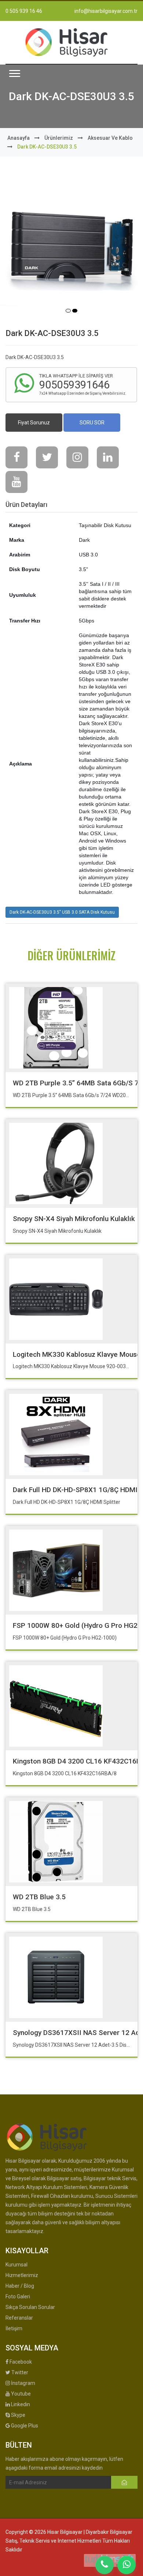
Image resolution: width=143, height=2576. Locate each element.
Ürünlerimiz (59, 138)
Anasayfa (19, 138)
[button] (15, 74)
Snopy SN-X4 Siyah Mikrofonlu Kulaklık (74, 1219)
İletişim (14, 2328)
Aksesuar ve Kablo (110, 138)
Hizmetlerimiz (22, 2275)
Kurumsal (16, 2265)
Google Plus (24, 2426)
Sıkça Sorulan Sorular (30, 2307)
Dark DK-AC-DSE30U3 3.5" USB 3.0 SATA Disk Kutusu (62, 912)
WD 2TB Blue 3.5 (39, 1897)
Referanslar (19, 2318)
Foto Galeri (18, 2297)
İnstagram (23, 2383)
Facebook (20, 2362)
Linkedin (20, 2404)
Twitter (19, 2372)
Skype (18, 2415)
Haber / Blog (20, 2286)
